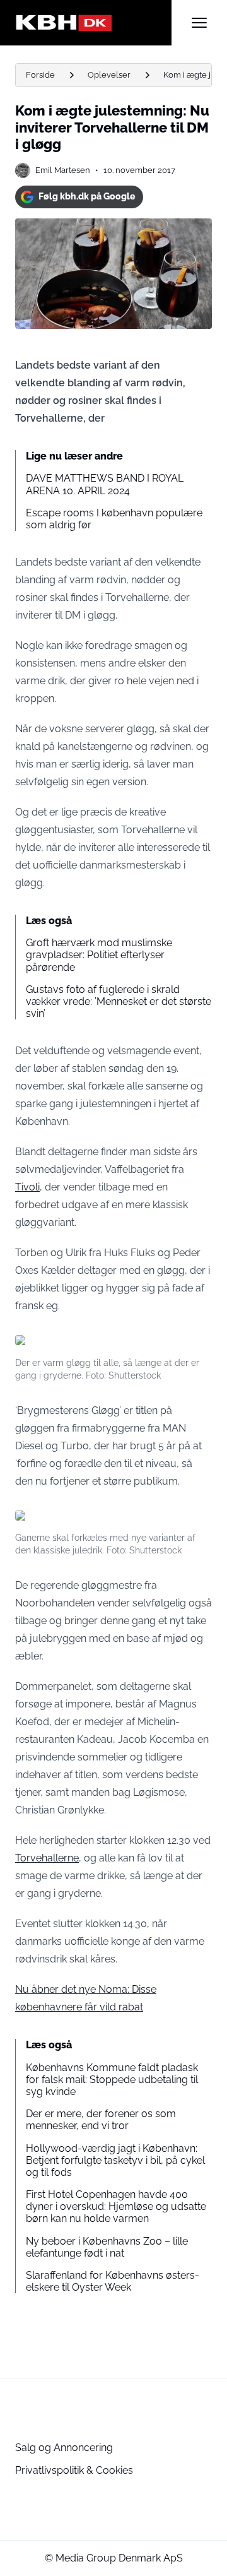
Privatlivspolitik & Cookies (74, 2470)
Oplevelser (109, 75)
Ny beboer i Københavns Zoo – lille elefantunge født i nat (107, 2247)
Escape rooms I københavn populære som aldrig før (114, 519)
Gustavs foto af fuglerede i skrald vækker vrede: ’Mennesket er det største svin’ (119, 1001)
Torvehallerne (47, 1858)
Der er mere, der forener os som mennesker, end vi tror (101, 2120)
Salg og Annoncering (64, 2448)
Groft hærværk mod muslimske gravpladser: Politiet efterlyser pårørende (99, 955)
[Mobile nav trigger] (199, 23)
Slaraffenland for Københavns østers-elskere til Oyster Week (113, 2281)
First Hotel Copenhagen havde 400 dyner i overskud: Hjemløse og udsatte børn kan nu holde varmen (116, 2206)
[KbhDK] (93, 23)
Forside (40, 75)
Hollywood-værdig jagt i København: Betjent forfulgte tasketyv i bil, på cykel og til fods (115, 2160)
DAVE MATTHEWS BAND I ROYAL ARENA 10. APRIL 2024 (105, 484)
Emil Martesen (63, 170)
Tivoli (27, 1187)
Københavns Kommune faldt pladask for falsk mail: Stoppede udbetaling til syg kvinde (112, 2080)
